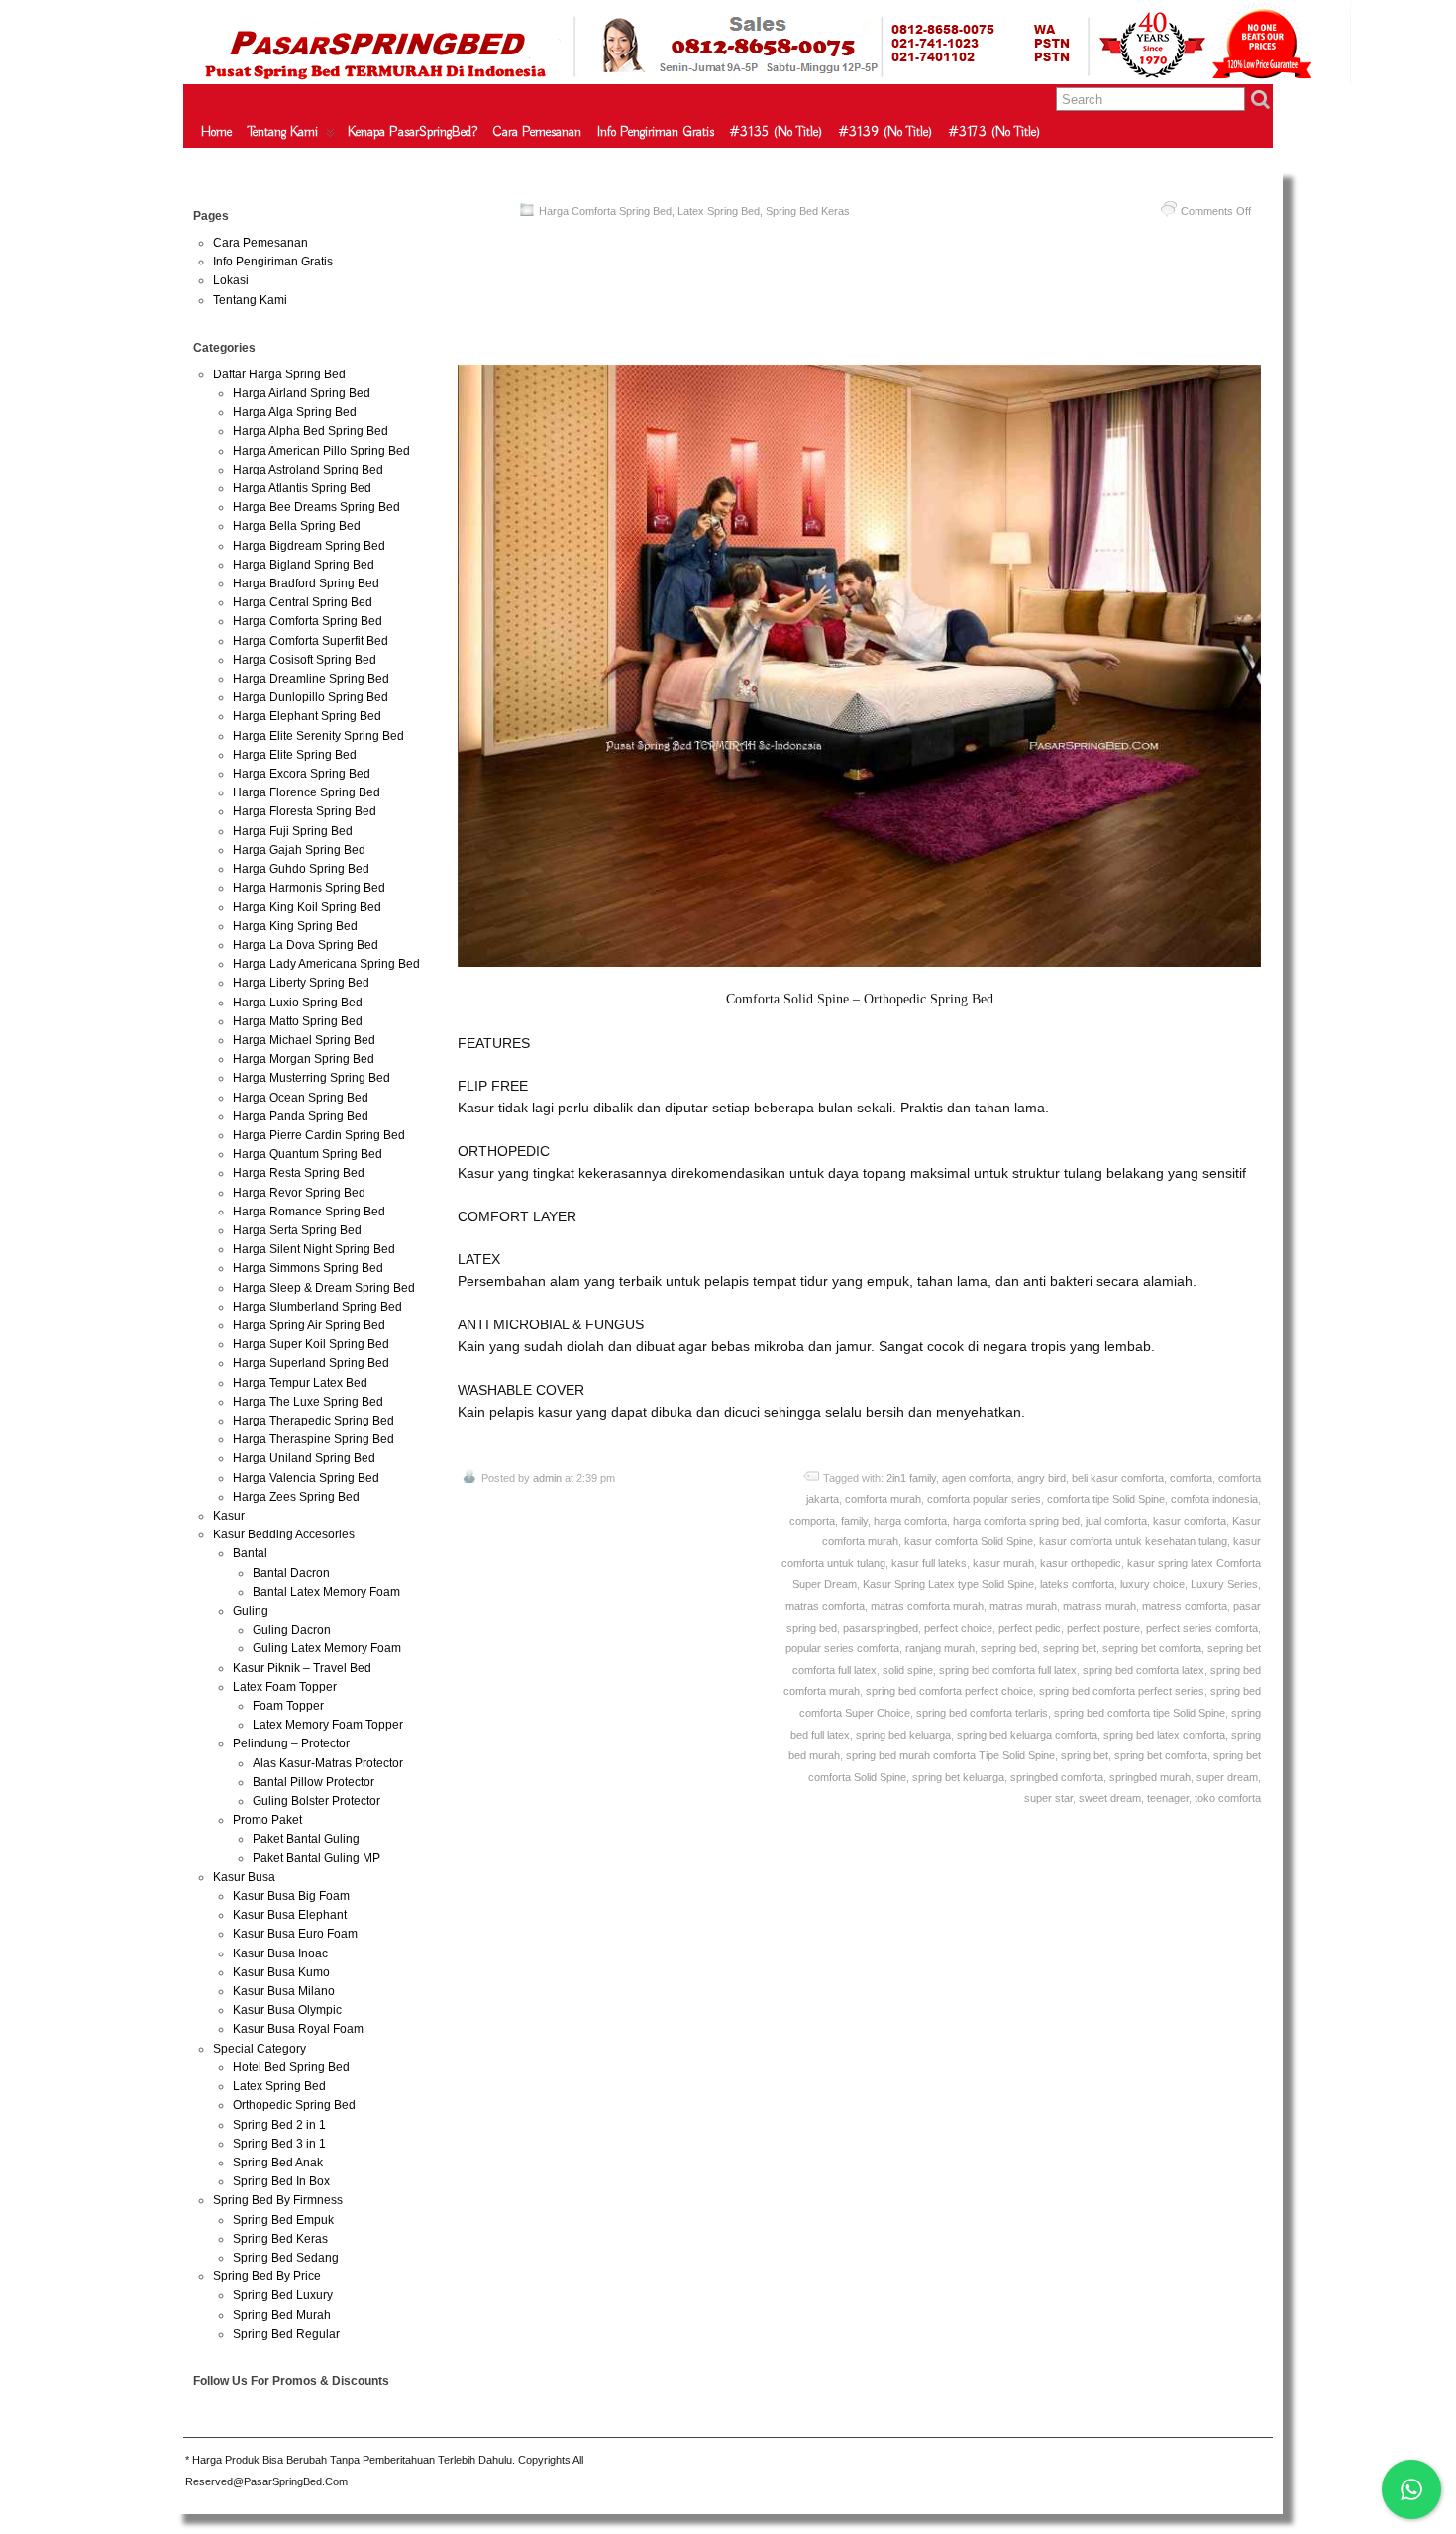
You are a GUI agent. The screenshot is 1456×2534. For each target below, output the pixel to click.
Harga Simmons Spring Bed (308, 1268)
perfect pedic (1030, 1628)
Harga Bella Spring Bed (297, 526)
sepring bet (1070, 1648)
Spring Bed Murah (282, 2315)
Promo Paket (267, 1820)
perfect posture (1103, 1628)
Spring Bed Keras (808, 211)
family (854, 1521)
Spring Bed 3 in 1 (279, 2144)
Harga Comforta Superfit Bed (311, 641)
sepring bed (1009, 1648)
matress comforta (1185, 1606)
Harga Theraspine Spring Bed (313, 1439)
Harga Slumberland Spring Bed (317, 1307)
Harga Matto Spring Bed (298, 1021)
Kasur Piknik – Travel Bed (302, 1668)
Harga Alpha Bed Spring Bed (311, 431)
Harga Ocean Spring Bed (301, 1098)
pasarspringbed (881, 1628)
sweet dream (1110, 1798)
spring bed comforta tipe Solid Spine (1140, 1713)
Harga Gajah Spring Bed (299, 850)
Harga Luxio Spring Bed (298, 1003)
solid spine (908, 1670)
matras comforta (825, 1606)
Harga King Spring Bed (295, 926)
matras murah (1023, 1606)
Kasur (229, 1516)
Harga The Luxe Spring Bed (308, 1402)
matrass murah (1099, 1606)
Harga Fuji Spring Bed (293, 831)
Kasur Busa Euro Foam (295, 1934)
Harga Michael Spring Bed (304, 1040)
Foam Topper (288, 1706)
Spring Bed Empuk (283, 2220)
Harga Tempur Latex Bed (300, 1383)
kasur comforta (1190, 1521)
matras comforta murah (927, 1606)
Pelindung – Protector (291, 1743)
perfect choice (958, 1628)
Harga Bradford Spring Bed (306, 583)
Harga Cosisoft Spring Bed (305, 660)
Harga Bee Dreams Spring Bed (316, 507)
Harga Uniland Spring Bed (304, 1458)
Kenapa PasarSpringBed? (413, 132)
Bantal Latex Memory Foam (326, 1592)
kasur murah (1003, 1563)
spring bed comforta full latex (1008, 1670)
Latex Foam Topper (285, 1687)
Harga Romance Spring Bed (309, 1212)
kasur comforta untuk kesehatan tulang (1133, 1541)
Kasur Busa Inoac (280, 1953)
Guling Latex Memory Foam (327, 1648)
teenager (1168, 1798)
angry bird (1041, 1478)
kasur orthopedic (1081, 1563)
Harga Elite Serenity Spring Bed (318, 736)
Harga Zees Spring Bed (296, 1497)
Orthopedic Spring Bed (294, 2105)
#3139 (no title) (886, 132)
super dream (1227, 1777)
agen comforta (977, 1478)
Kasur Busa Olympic (287, 2010)
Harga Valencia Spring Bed (306, 1478)
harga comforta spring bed (1016, 1521)
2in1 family (911, 1478)
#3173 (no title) (995, 132)
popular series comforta (842, 1648)
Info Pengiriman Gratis (656, 132)
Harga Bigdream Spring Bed (309, 546)
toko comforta (1228, 1798)
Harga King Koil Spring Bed (307, 907)
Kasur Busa (244, 1877)
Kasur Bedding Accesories (284, 1534)
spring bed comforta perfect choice (949, 1691)
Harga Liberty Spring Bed (301, 983)
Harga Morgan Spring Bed (304, 1059)
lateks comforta (1077, 1584)
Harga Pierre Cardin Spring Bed (319, 1135)
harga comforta (910, 1521)
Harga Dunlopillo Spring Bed (311, 697)
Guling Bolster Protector (316, 1801)
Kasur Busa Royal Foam (298, 2029)
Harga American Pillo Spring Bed (321, 451)
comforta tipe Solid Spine (1106, 1499)
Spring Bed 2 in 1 (279, 2125)
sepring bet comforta (1152, 1648)
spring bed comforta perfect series (1122, 1691)
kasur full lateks (929, 1563)
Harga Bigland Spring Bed (304, 565)
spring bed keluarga (903, 1735)
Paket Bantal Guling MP (316, 1858)
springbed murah (1150, 1777)
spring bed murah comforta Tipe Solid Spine (950, 1755)
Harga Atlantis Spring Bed (302, 488)
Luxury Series (1224, 1584)
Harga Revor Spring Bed (299, 1193)
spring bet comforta (1161, 1755)
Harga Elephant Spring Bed (307, 716)
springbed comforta (1057, 1777)
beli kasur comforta (1118, 1478)
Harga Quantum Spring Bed (308, 1154)
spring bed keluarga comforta (1027, 1735)
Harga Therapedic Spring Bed (313, 1421)
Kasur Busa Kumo (281, 1972)
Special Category (260, 2049)
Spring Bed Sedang (286, 2258)
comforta (1191, 1478)
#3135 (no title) (777, 132)
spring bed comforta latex (1144, 1670)
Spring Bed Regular (286, 2334)
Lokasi (231, 280)
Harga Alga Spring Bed (295, 412)
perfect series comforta (1202, 1628)
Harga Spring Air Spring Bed (309, 1325)
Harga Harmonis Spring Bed (309, 888)
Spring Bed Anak (278, 2163)
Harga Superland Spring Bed (311, 1363)
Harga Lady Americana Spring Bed (326, 964)
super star (1048, 1798)
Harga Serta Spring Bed (297, 1230)
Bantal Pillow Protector (313, 1782)
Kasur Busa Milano (284, 1991)
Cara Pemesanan (537, 132)
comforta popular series (984, 1499)
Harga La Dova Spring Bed (306, 945)
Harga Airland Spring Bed (302, 393)
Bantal (250, 1553)
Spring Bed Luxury (283, 2295)
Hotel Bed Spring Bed (291, 2067)
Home (216, 132)
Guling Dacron (292, 1630)
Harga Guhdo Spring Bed (301, 869)
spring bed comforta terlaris (982, 1713)
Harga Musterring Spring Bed (312, 1078)
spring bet (1085, 1755)
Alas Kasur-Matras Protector (328, 1763)
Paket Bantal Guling (306, 1839)
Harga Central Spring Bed (303, 602)
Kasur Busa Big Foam (291, 1896)
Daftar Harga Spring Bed (279, 374)
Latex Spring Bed (719, 211)
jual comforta (1116, 1521)
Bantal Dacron (291, 1573)
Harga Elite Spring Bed (295, 755)
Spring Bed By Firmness (278, 2200)
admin (547, 1478)
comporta (812, 1521)
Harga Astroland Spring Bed (308, 470)
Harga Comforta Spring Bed (605, 211)
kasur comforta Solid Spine (969, 1541)
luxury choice (1152, 1584)
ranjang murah (940, 1648)
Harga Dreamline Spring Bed (311, 679)
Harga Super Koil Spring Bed (311, 1344)
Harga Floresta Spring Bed (305, 811)
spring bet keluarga (958, 1777)
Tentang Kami (283, 132)
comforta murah (883, 1499)
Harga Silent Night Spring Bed (314, 1249)
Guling (251, 1611)
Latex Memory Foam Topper (328, 1725)
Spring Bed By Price (267, 2276)
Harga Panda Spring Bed (301, 1116)
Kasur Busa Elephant (290, 1915)
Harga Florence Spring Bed (307, 792)
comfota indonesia (1214, 1499)
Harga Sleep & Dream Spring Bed (324, 1288)
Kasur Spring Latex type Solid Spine (948, 1584)
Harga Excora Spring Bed (302, 774)
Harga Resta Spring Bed (299, 1173)
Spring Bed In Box (281, 2181)
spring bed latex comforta (1164, 1735)
